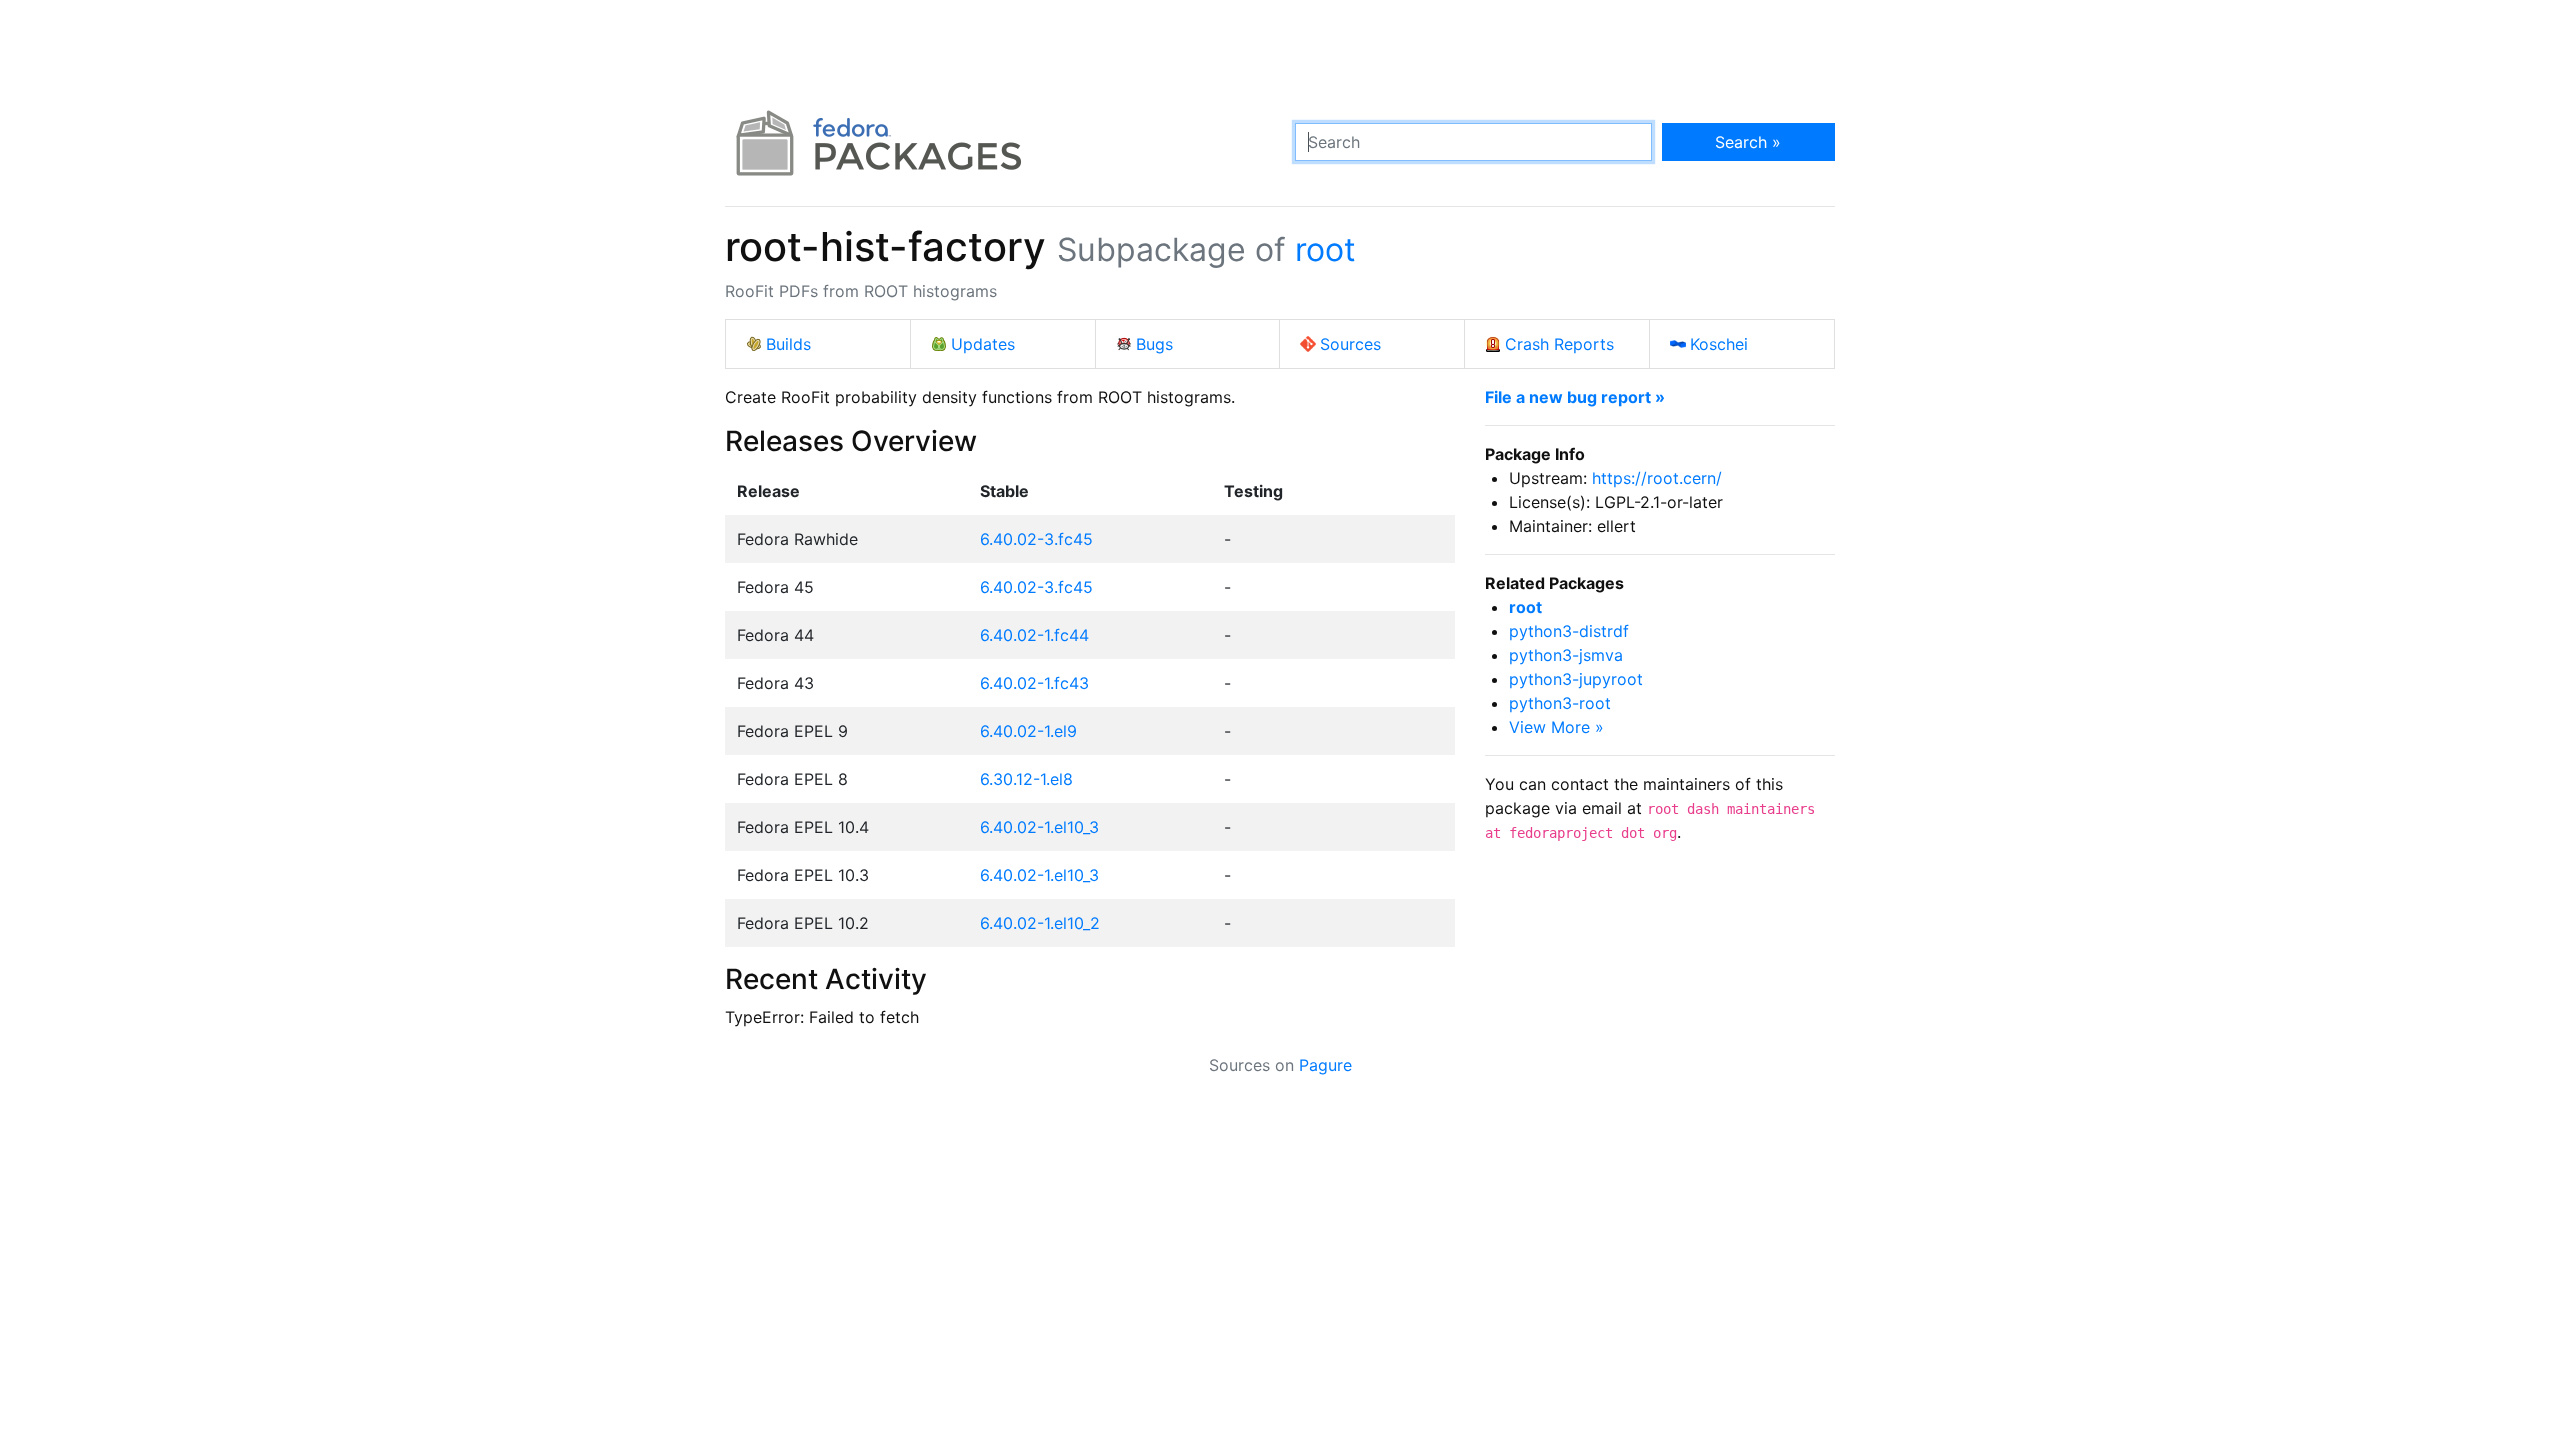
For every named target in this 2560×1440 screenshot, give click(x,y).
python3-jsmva (1566, 655)
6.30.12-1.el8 (1026, 779)
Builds (788, 344)
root (1325, 249)
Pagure (1325, 1065)
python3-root (1560, 703)
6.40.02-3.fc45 (1036, 539)
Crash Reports (1559, 344)
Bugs (1154, 344)
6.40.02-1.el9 (1028, 731)
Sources (1350, 344)
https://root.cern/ (1657, 478)
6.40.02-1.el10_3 (1039, 827)
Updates (983, 344)
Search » (1748, 142)
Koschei (1719, 344)
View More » (1556, 727)
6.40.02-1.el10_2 (1040, 923)
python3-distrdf (1569, 631)
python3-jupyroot (1576, 679)
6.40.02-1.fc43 (1034, 683)
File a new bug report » (1575, 397)
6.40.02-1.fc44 (1034, 635)
